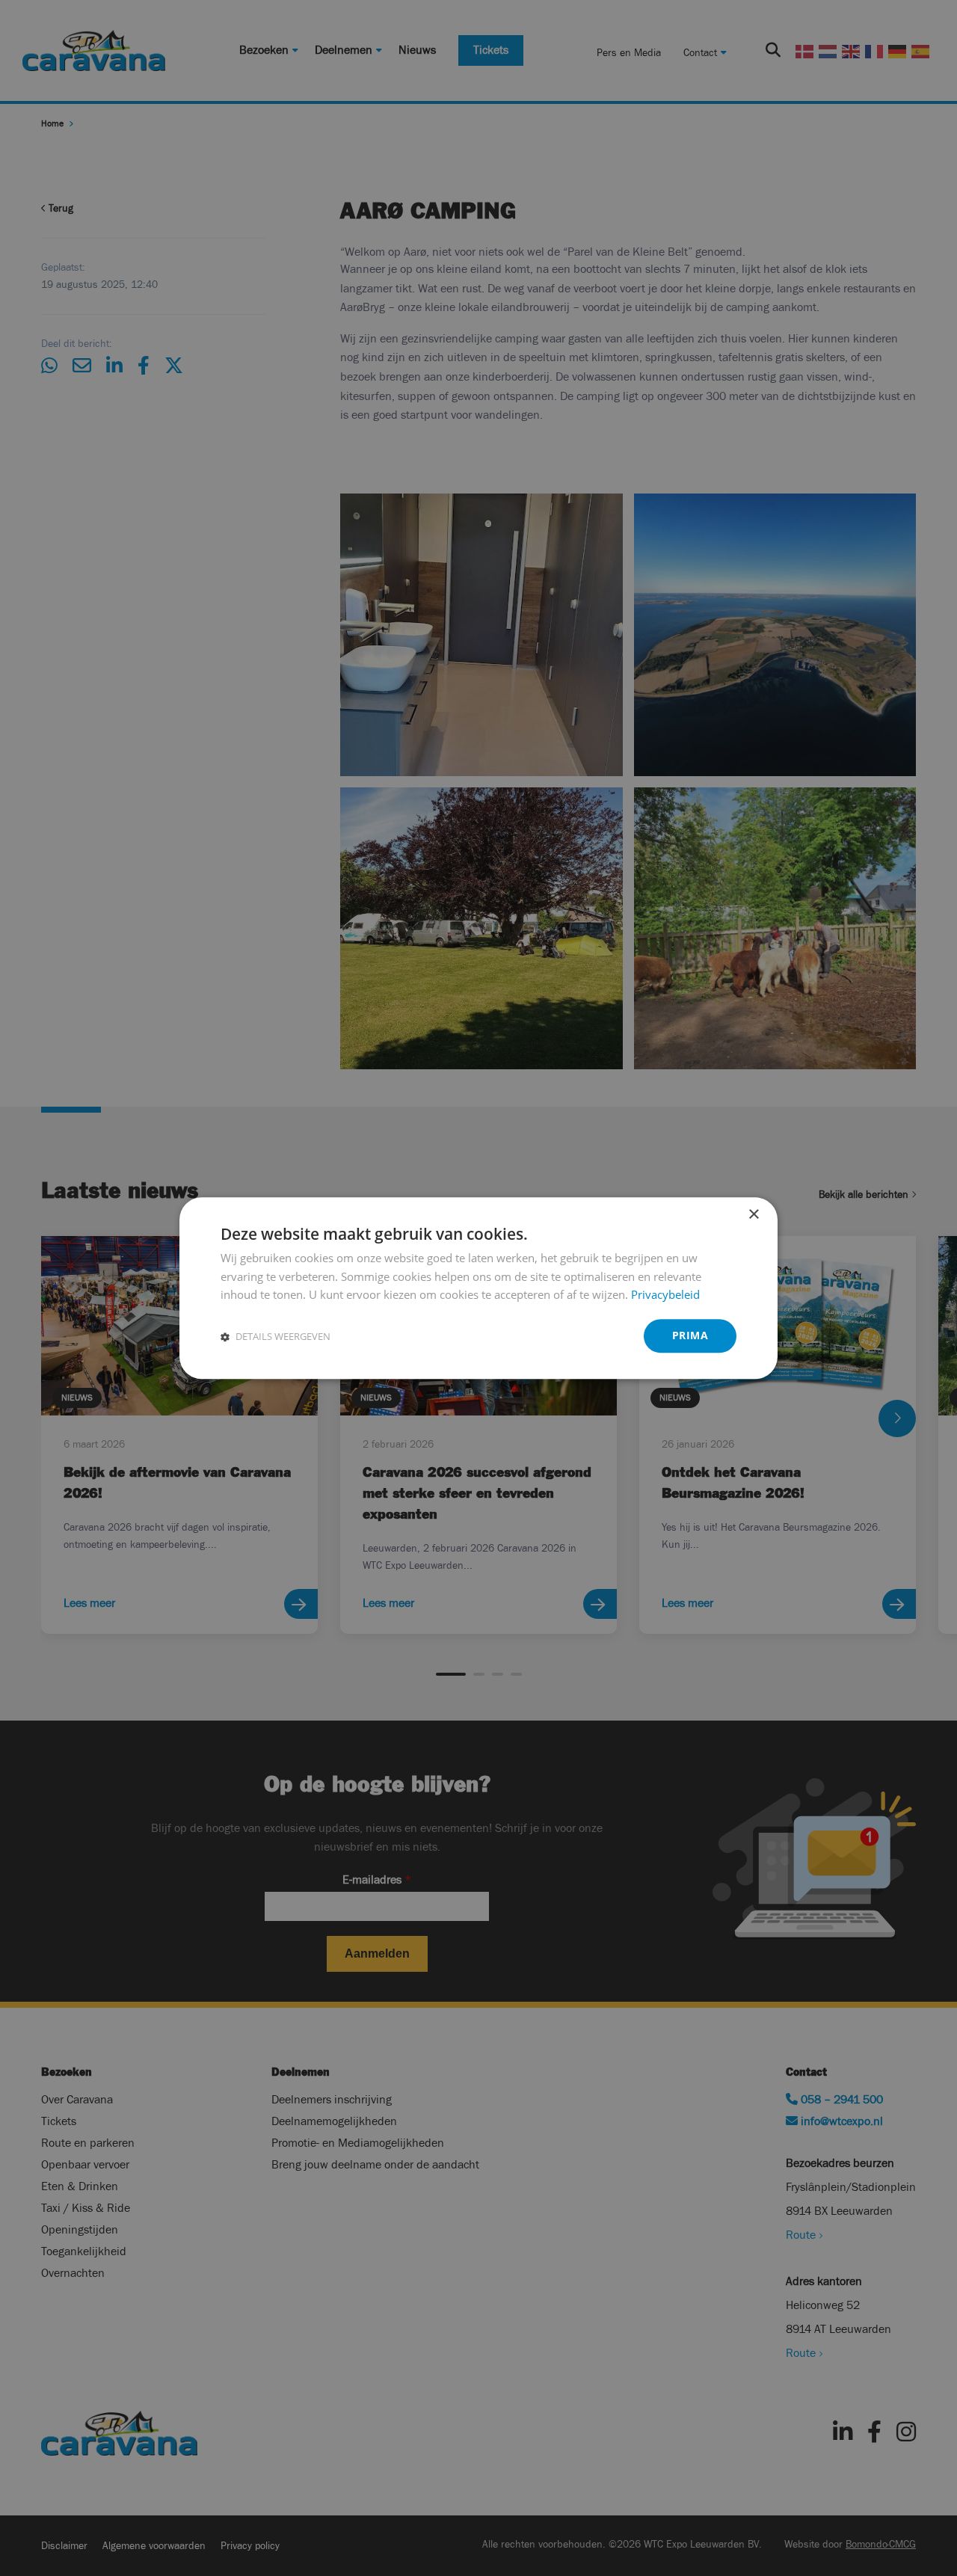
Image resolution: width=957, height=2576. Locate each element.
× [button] (753, 1215)
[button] (276, 1336)
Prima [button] (690, 1335)
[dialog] (478, 1288)
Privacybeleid (665, 1295)
